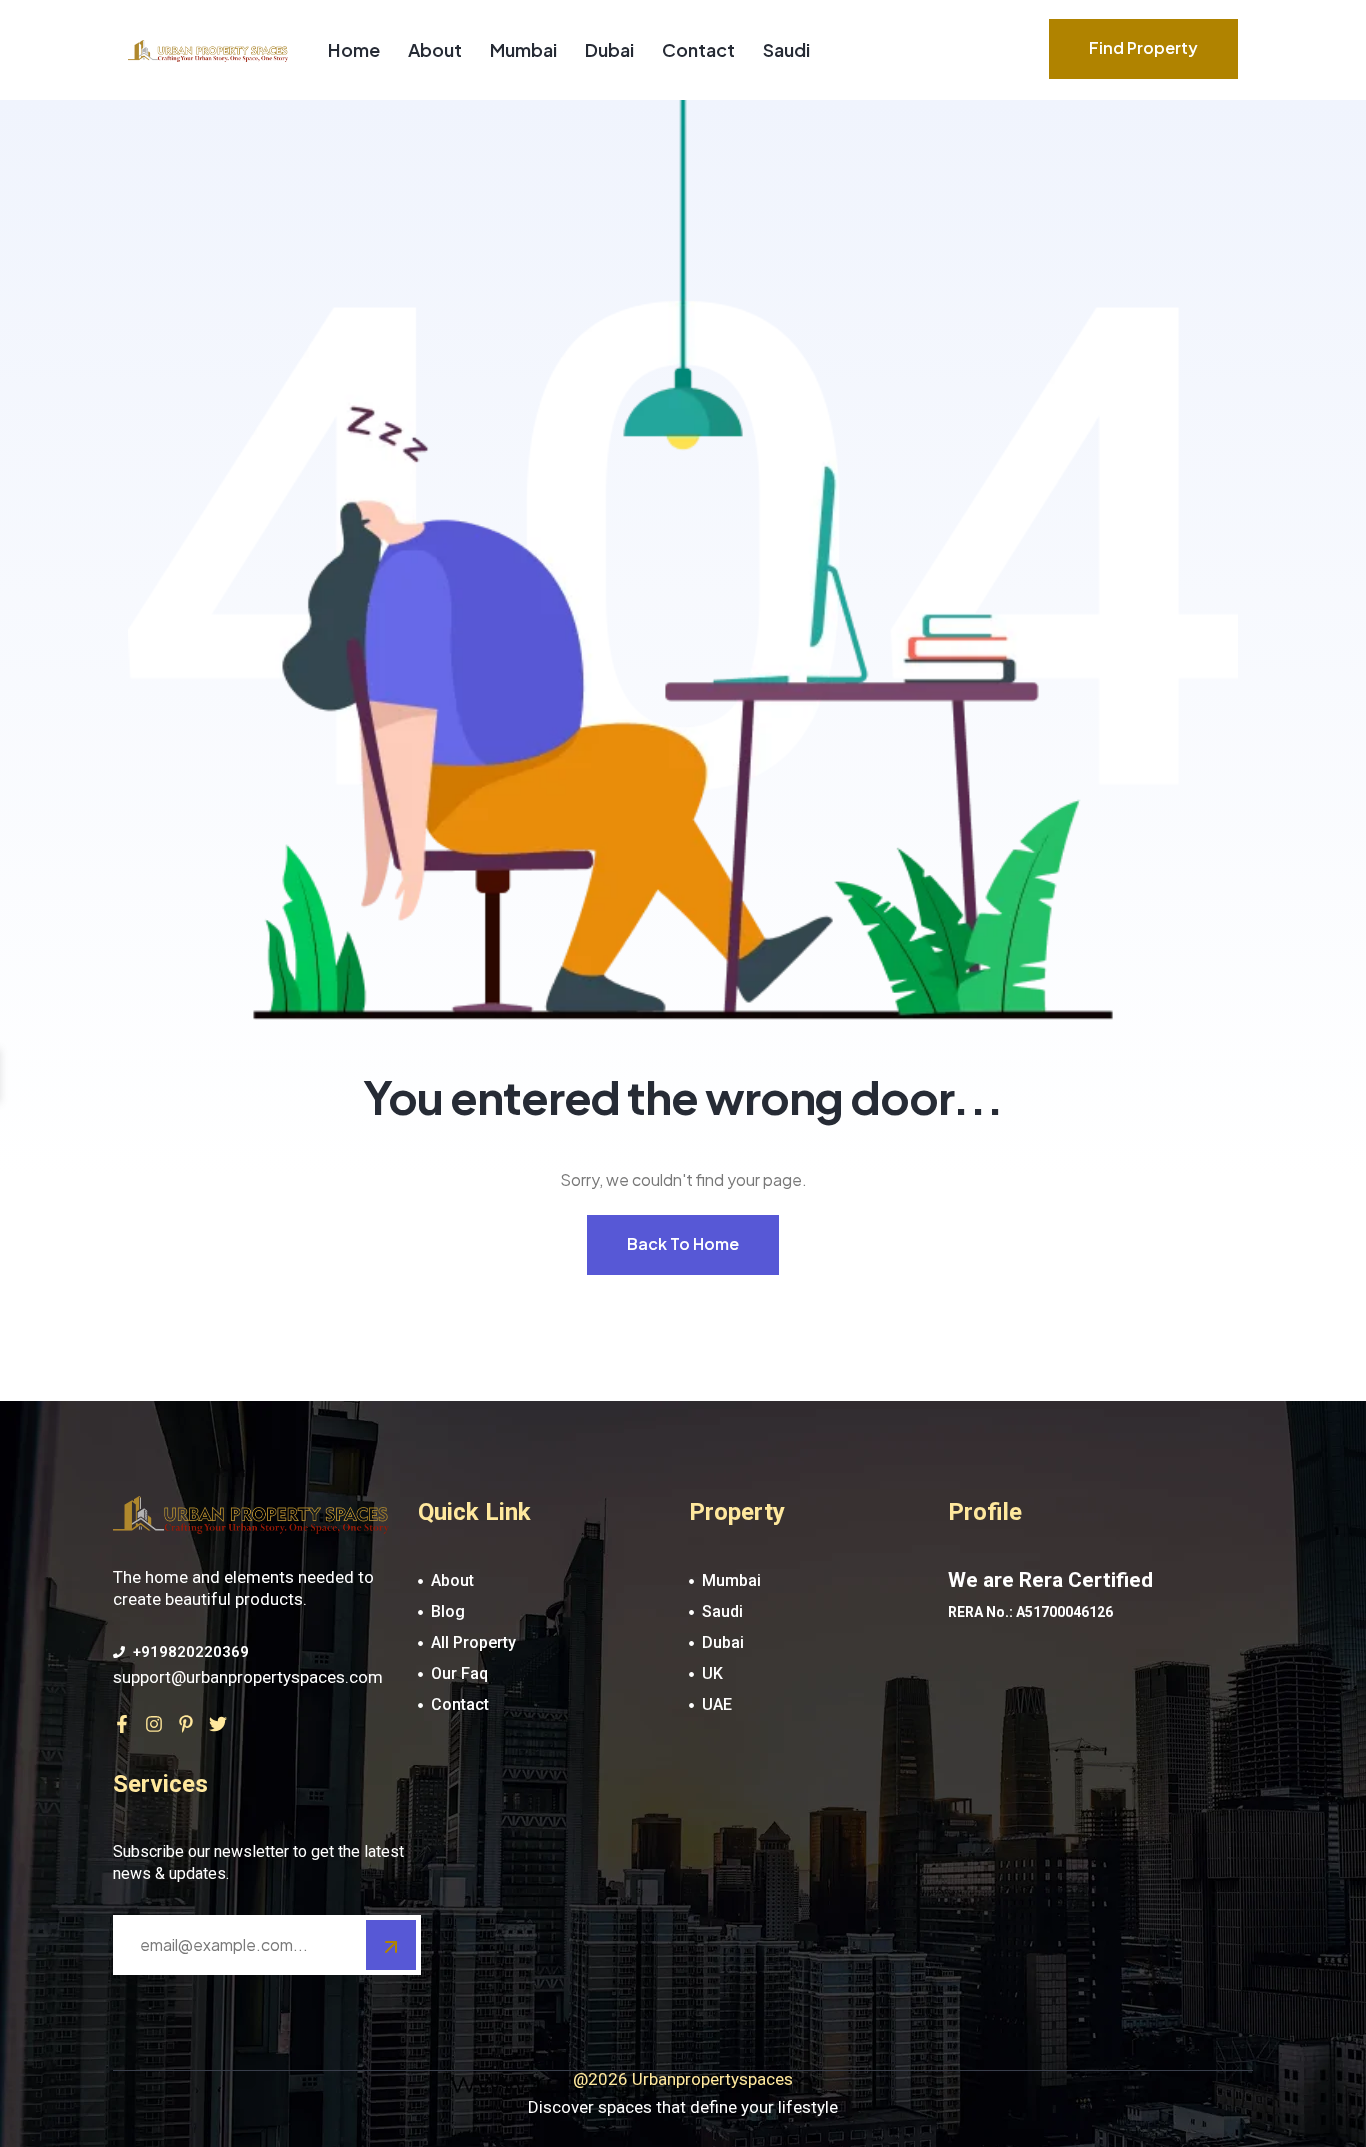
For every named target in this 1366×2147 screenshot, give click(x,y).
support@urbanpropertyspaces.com (248, 1677)
